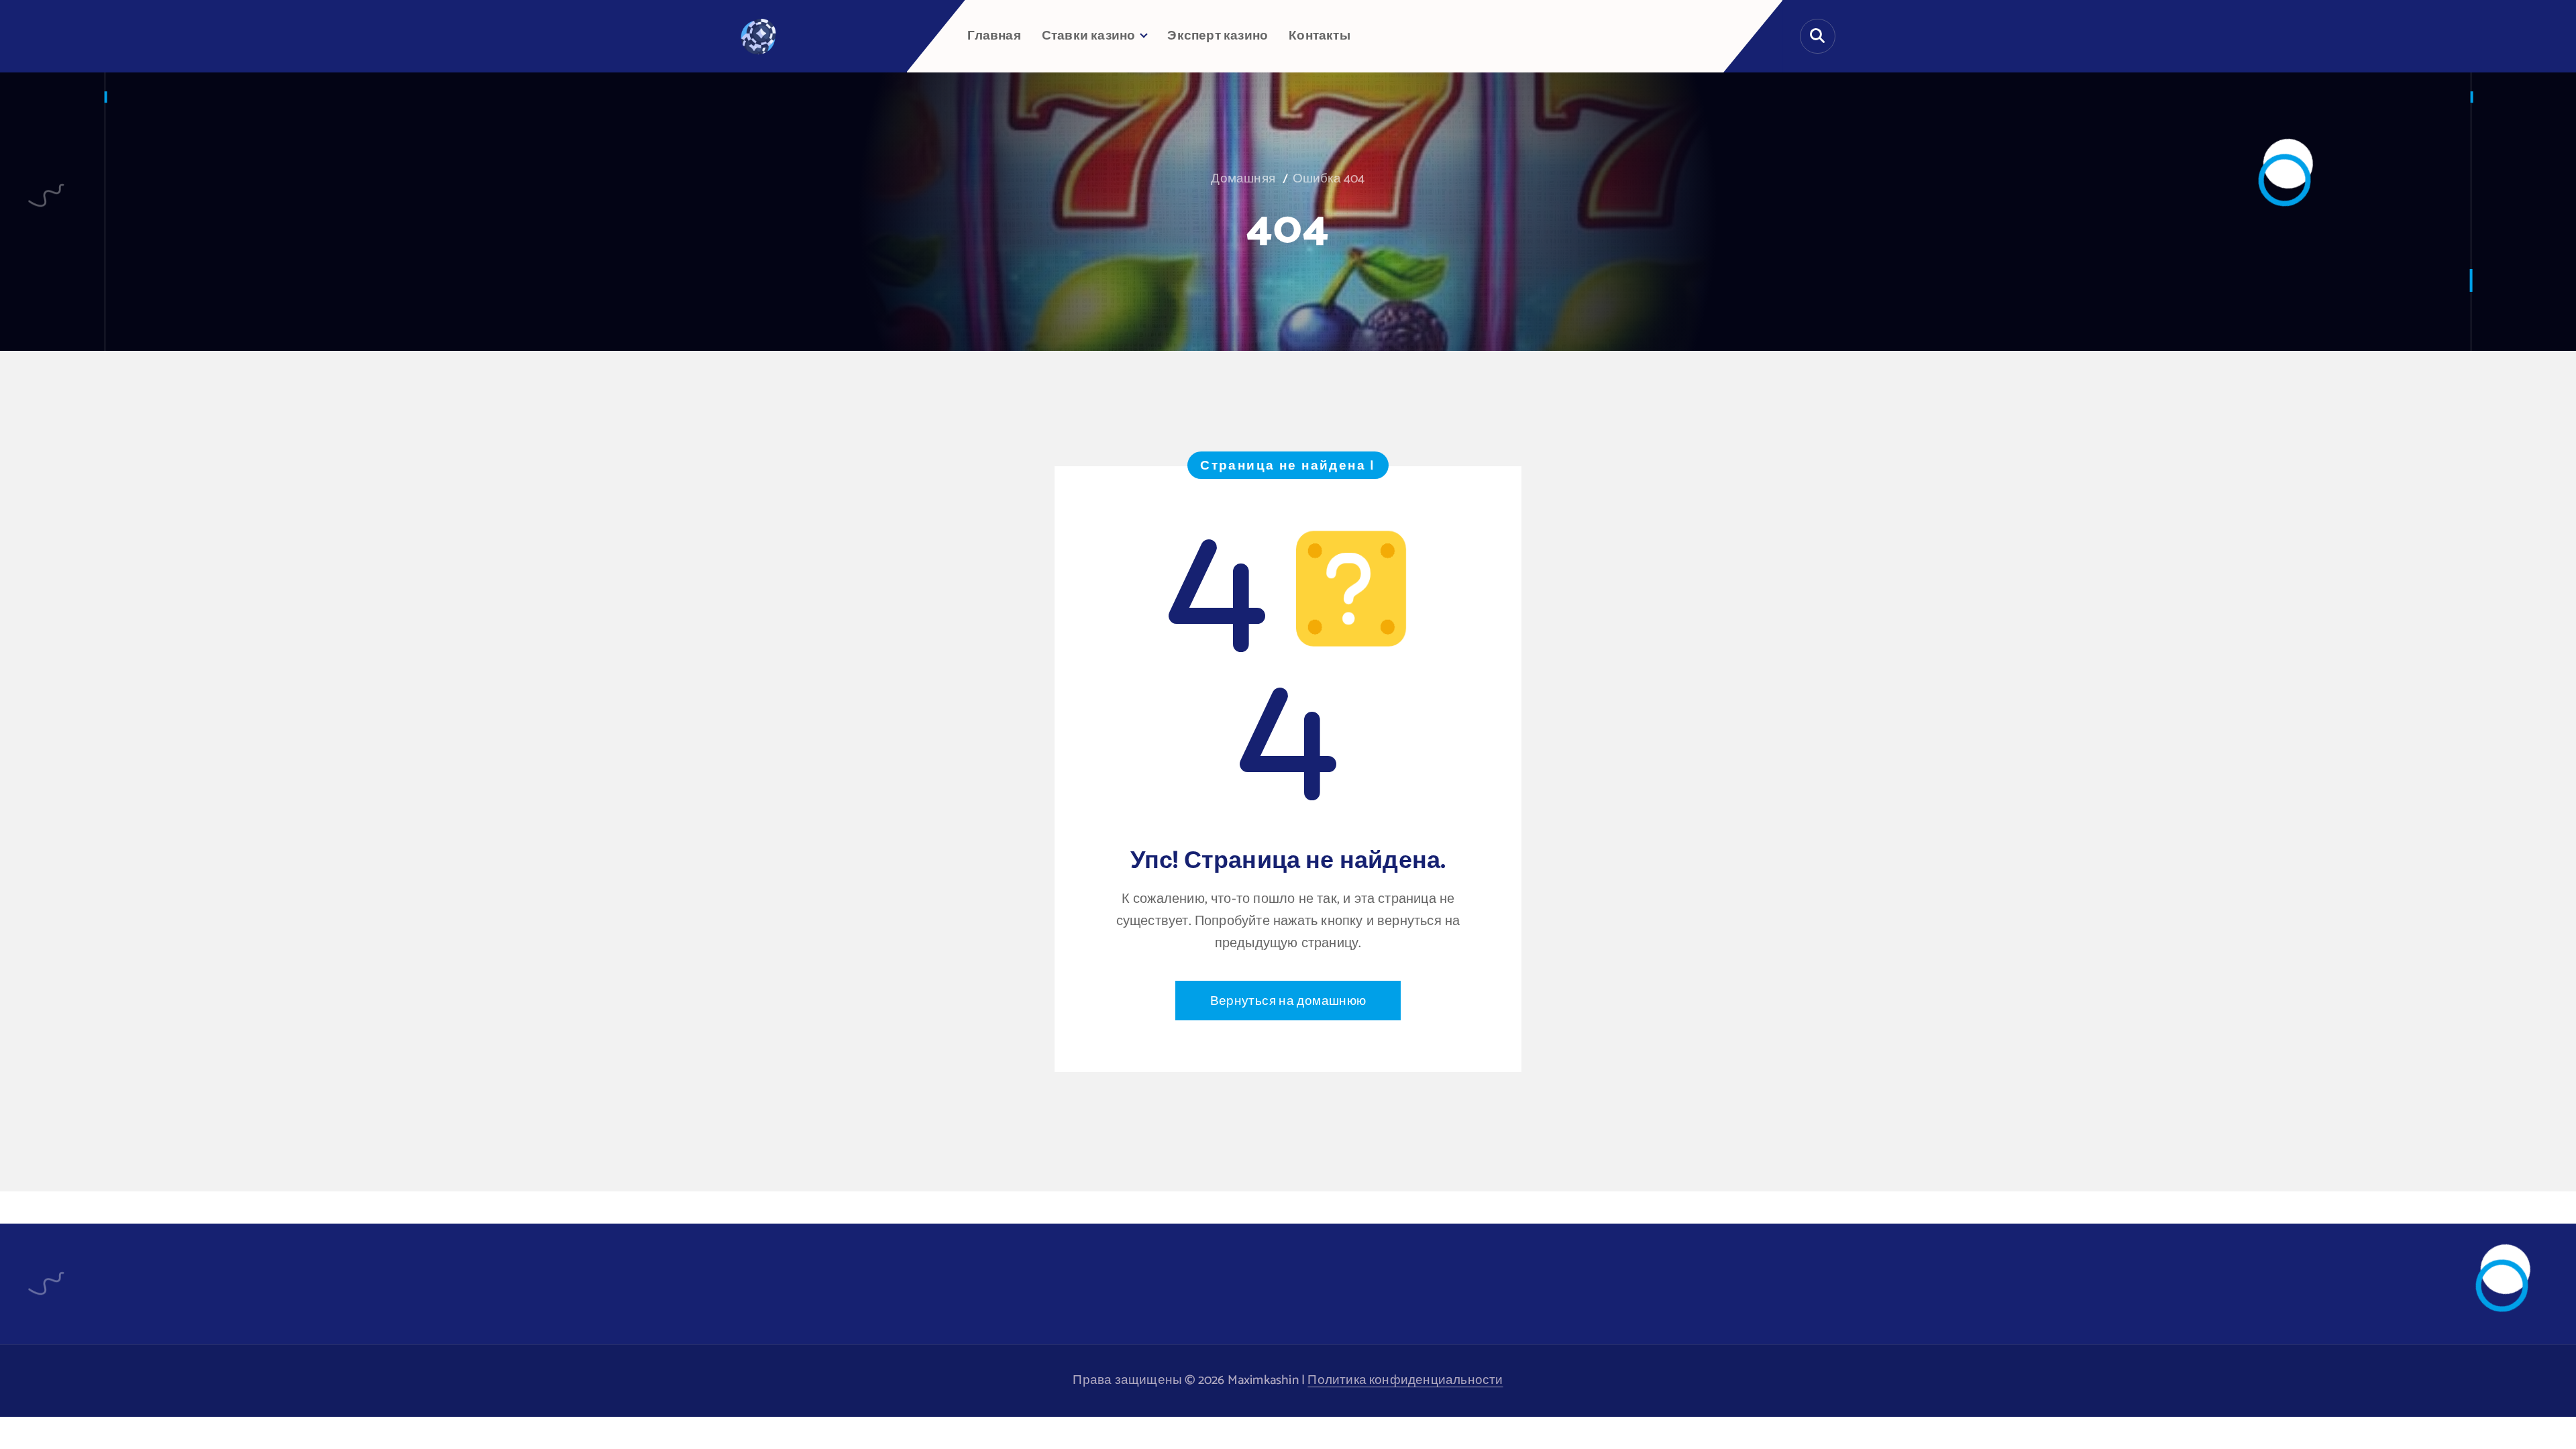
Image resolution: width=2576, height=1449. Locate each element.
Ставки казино (1089, 36)
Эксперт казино (1218, 36)
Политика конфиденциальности (1405, 1380)
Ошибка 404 (1329, 179)
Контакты (1320, 36)
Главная (994, 36)
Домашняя (1243, 179)
